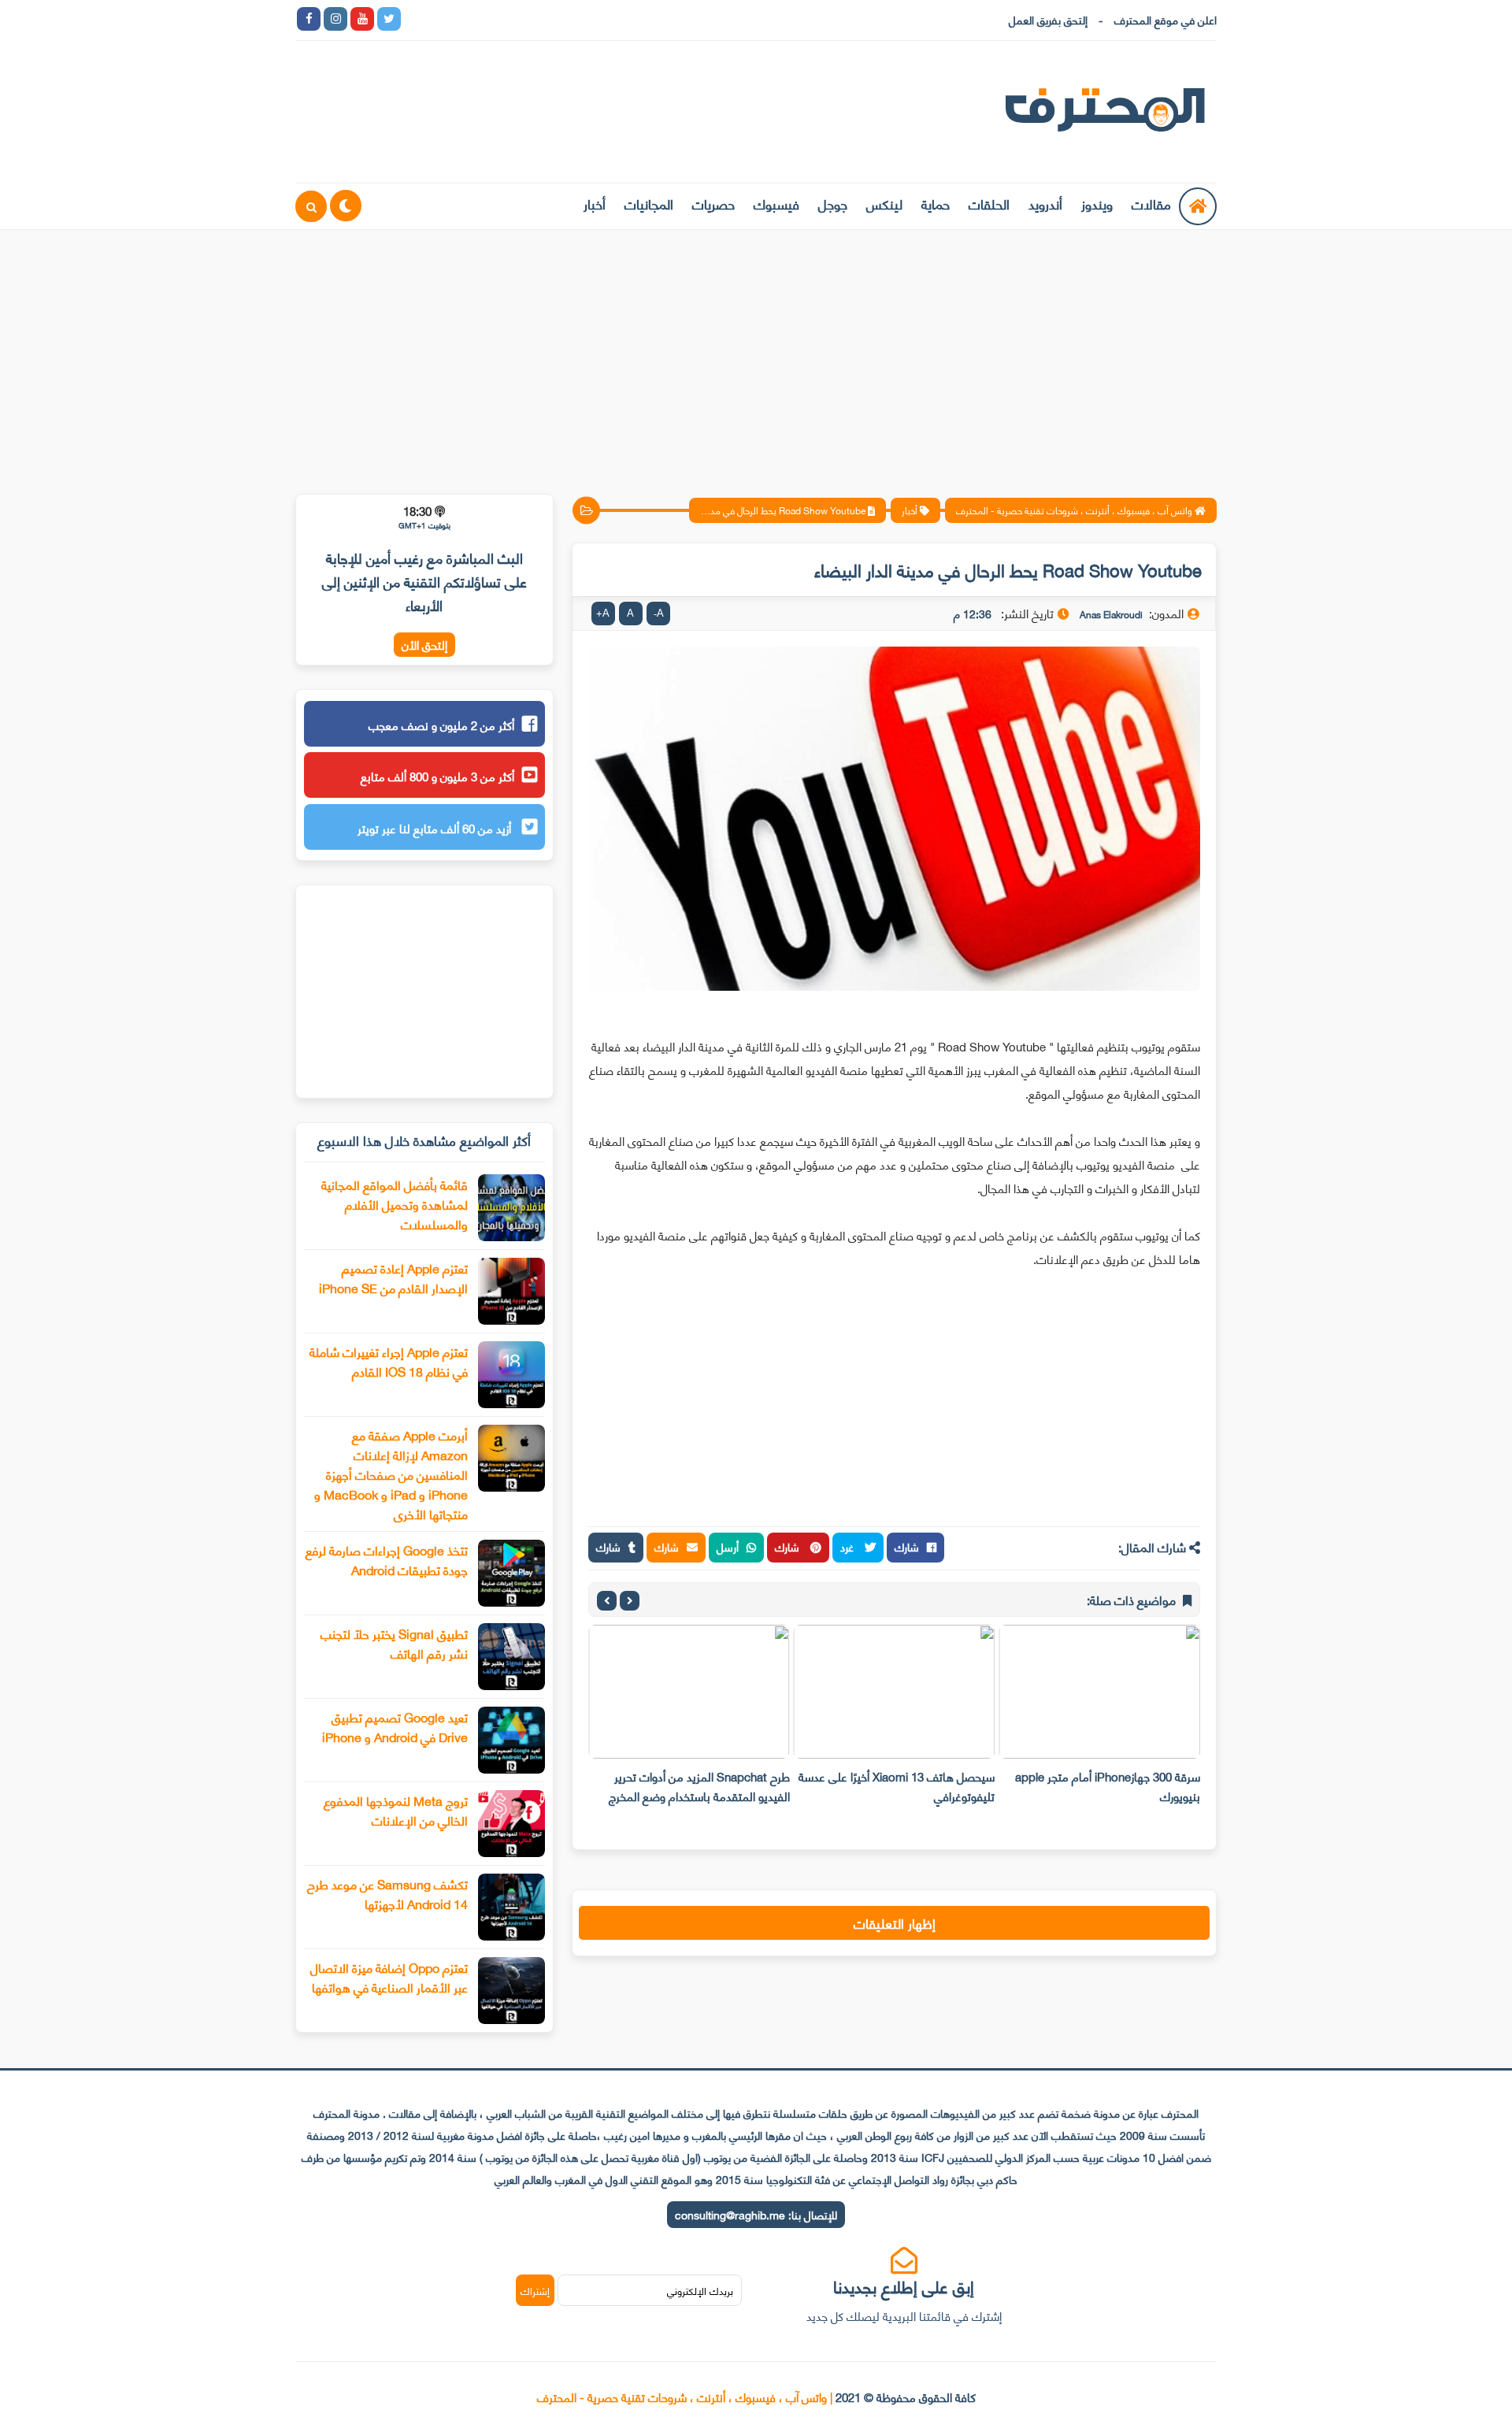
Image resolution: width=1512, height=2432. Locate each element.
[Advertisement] (756, 352)
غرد (849, 1546)
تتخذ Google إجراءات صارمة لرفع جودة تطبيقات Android (387, 1559)
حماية (936, 203)
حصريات (713, 203)
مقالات (1151, 203)
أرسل (728, 1546)
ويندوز (1097, 203)
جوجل (833, 203)
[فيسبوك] (496, 19)
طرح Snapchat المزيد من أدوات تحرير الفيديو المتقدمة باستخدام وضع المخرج (699, 1786)
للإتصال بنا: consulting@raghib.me (756, 2214)
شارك (907, 1546)
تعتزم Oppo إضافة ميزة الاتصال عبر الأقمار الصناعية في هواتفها (389, 1977)
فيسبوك (776, 203)
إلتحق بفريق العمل (1048, 19)
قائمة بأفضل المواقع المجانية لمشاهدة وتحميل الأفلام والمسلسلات (395, 1204)
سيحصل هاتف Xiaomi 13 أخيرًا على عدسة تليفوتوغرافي (897, 1786)
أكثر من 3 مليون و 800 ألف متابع (437, 776)
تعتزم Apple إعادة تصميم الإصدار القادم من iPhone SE (393, 1277)
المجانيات (649, 203)
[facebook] (309, 19)
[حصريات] (523, 19)
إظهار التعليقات (895, 1922)
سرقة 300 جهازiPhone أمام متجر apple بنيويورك (1108, 1786)
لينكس (884, 203)
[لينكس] (443, 19)
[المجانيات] (550, 19)
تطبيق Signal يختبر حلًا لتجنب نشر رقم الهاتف (394, 1643)
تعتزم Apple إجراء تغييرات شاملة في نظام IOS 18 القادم (389, 1361)
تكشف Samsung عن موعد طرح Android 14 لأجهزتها (387, 1893)
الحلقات (989, 203)
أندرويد (1045, 203)
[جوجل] (469, 19)
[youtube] (362, 19)
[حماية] (416, 19)
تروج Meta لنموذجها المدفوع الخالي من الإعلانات (396, 1810)
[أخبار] (576, 19)
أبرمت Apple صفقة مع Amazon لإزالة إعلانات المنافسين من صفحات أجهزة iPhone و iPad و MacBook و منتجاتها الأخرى (391, 1474)
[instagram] (335, 19)
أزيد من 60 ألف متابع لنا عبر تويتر (436, 828)
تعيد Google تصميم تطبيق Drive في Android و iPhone (395, 1726)
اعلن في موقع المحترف (1165, 19)
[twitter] (389, 19)
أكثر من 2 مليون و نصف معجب (441, 725)
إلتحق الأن (424, 645)
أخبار (595, 203)
